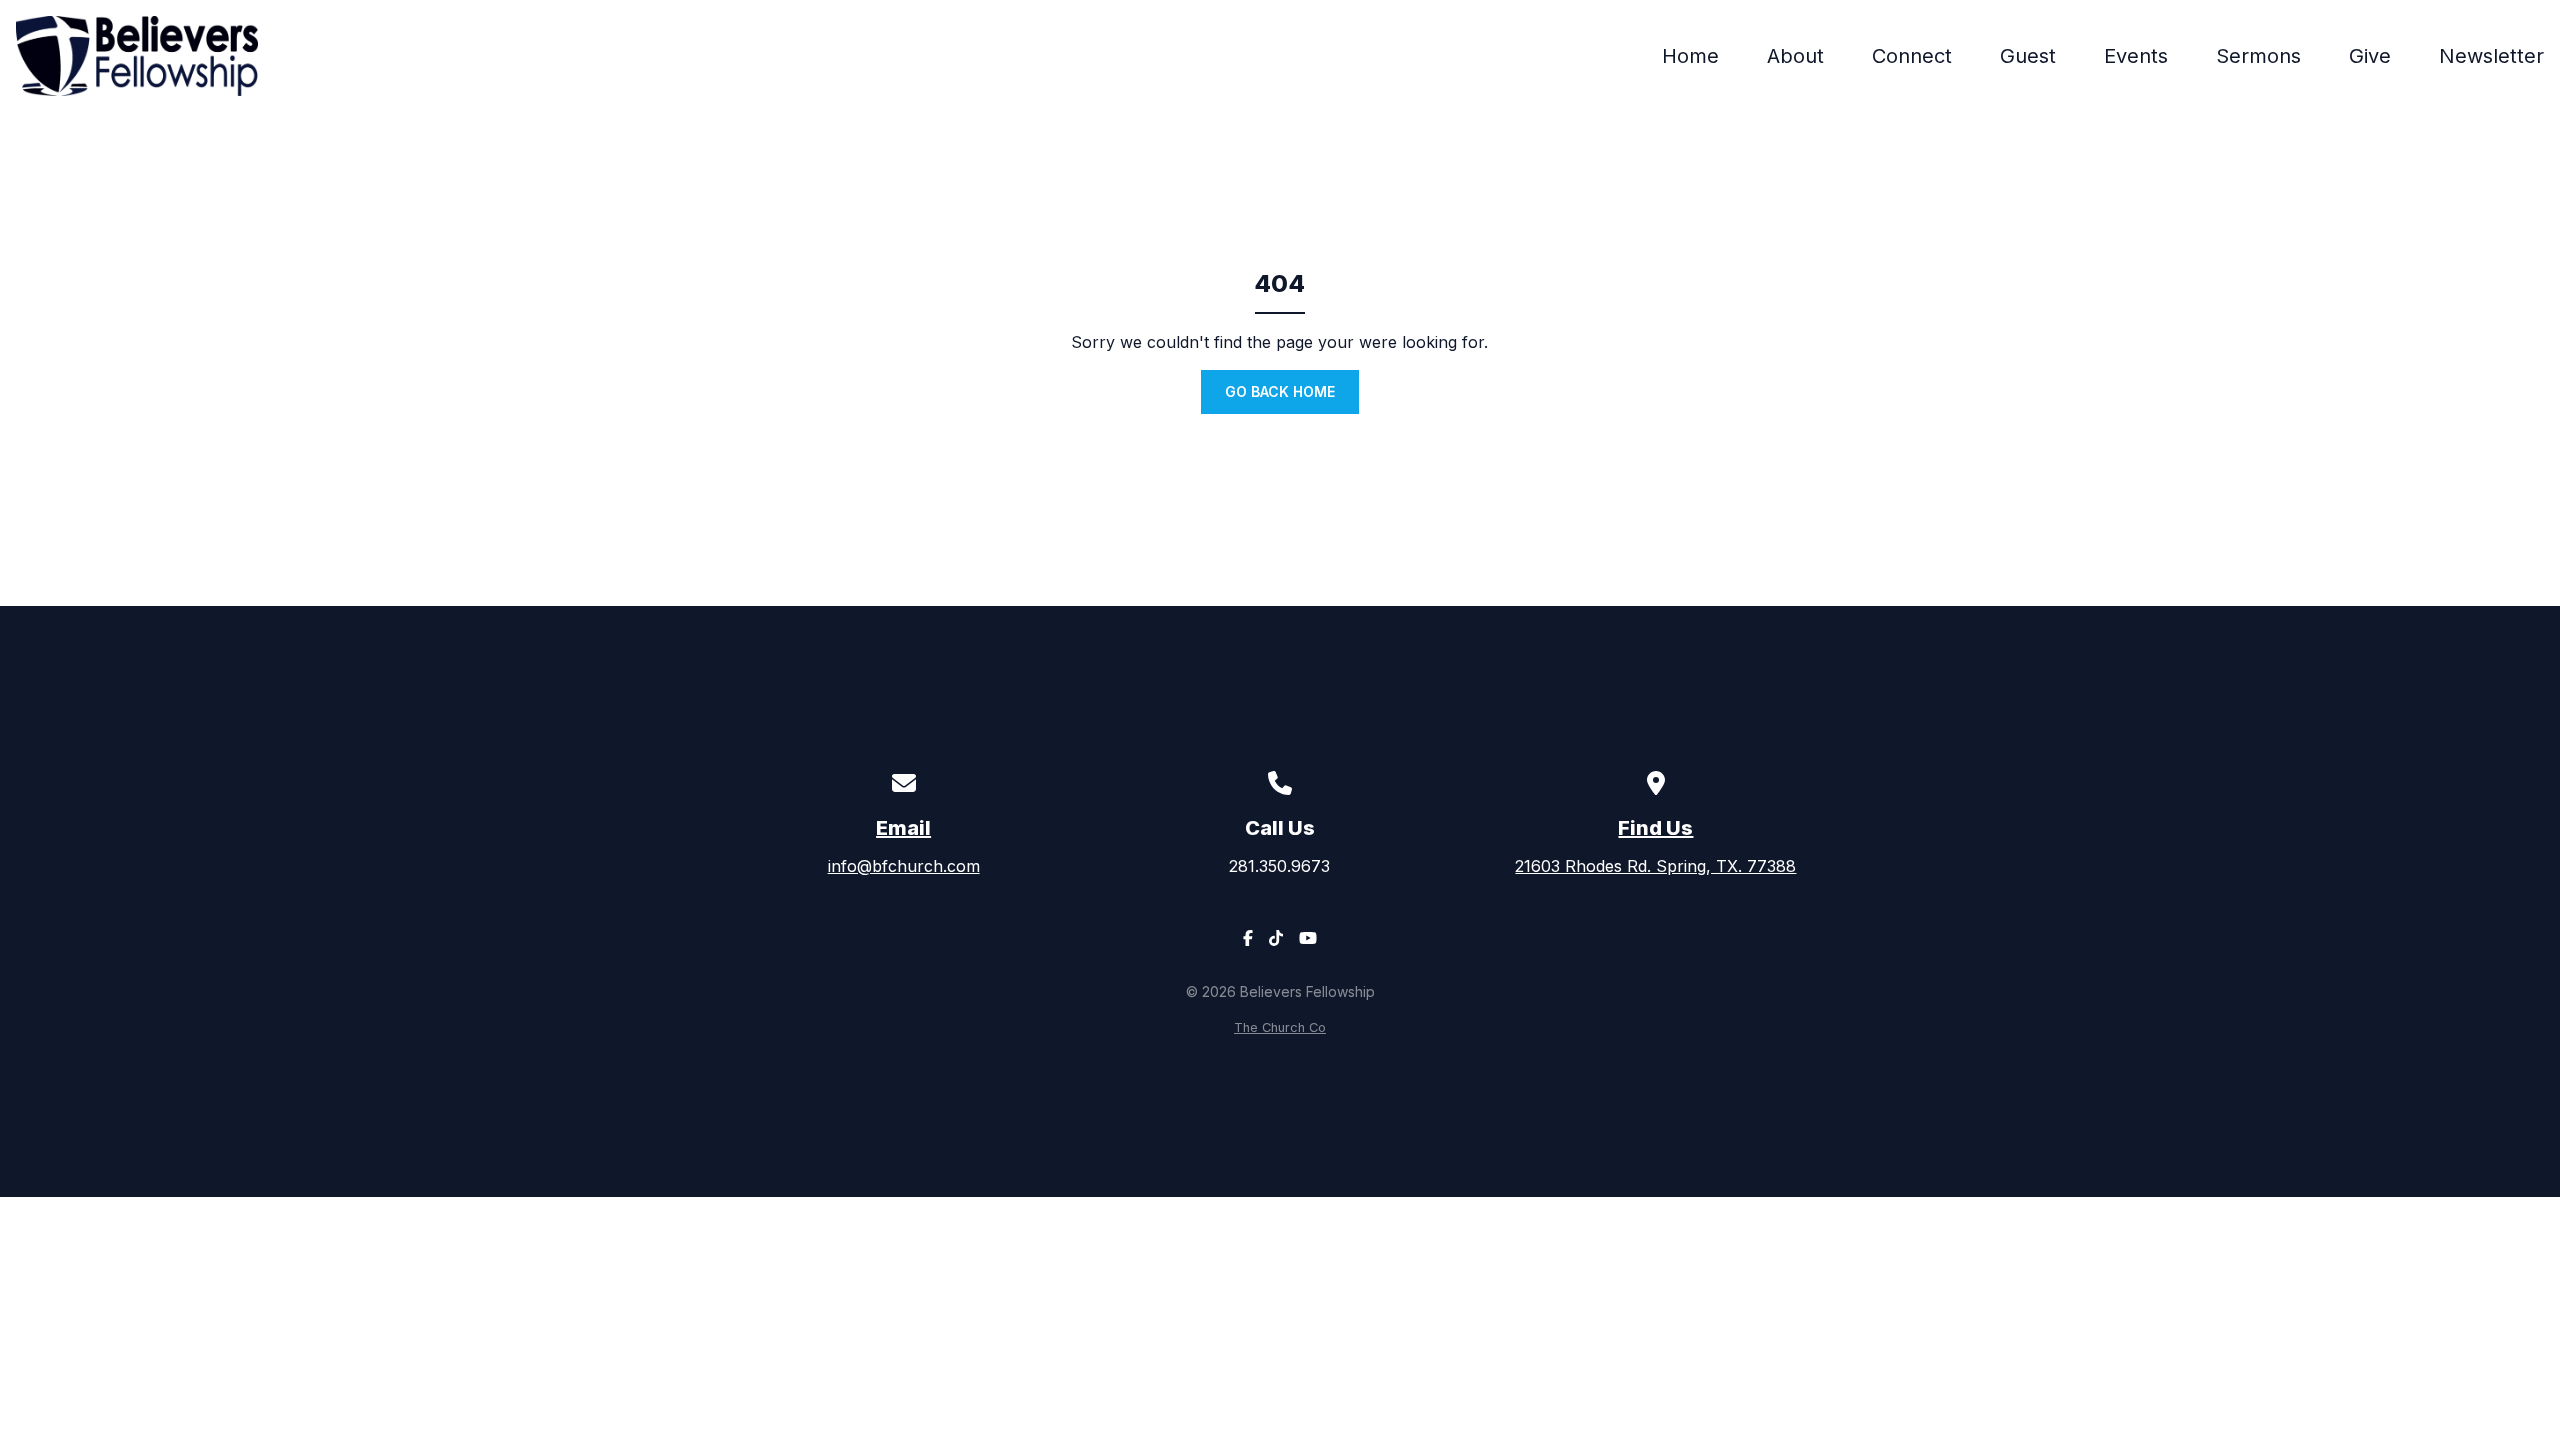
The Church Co (1280, 1027)
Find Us (1655, 828)
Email (903, 828)
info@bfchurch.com (904, 866)
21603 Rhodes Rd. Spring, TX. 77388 (1655, 866)
